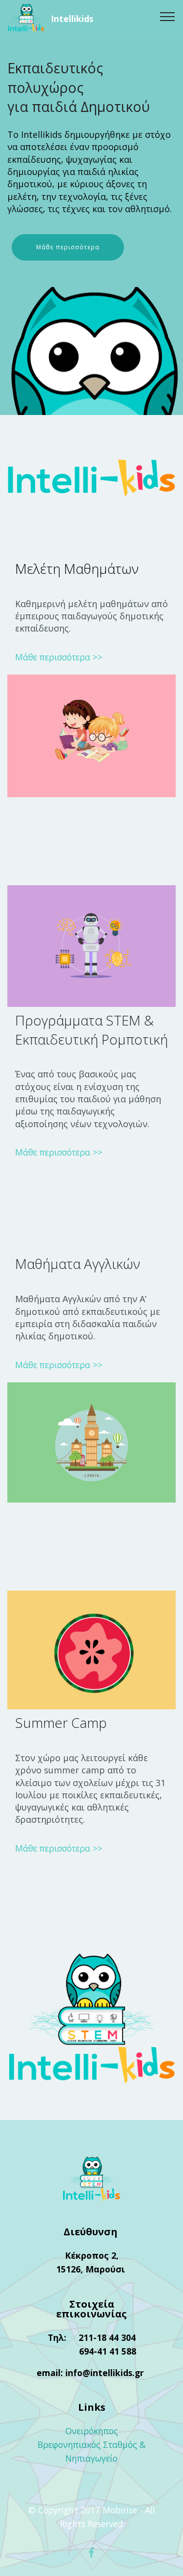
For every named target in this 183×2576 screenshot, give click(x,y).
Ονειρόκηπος (92, 2431)
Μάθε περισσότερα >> (59, 657)
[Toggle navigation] (168, 16)
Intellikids (72, 19)
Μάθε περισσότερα (68, 247)
